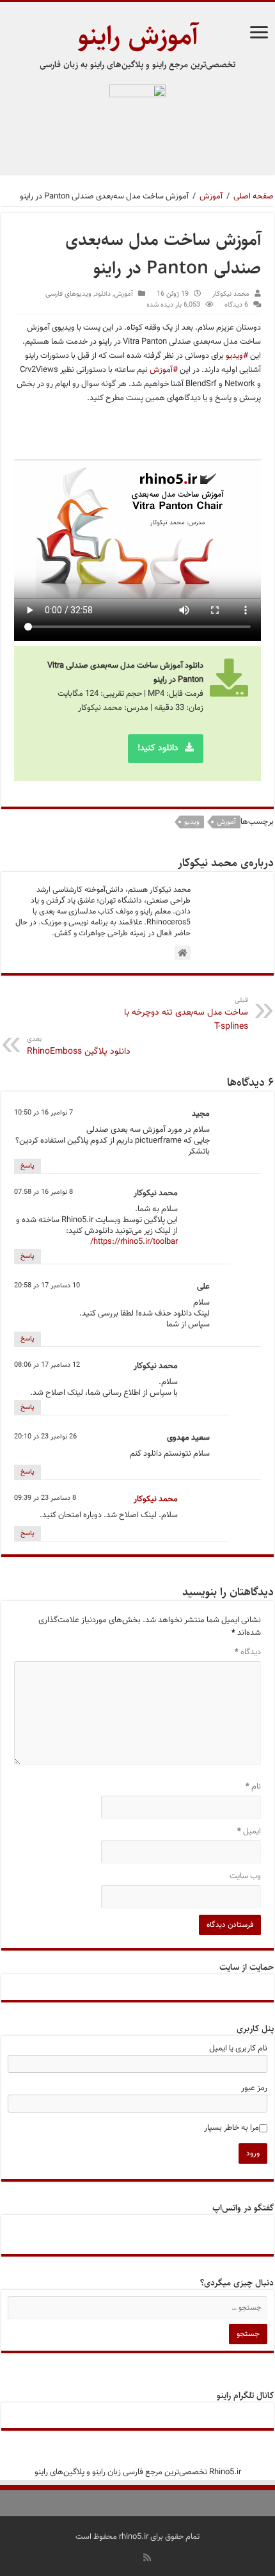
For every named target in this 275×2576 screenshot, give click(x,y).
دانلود (103, 294)
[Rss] (147, 2557)
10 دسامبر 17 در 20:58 (47, 1286)
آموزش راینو (138, 36)
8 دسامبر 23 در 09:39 (45, 1498)
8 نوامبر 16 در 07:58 (43, 1192)
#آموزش (164, 370)
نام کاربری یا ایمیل (238, 2049)
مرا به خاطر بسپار (232, 2128)
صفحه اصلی (254, 197)
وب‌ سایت (245, 1876)
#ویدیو (237, 356)
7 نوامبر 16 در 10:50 (43, 1113)
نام (253, 1787)
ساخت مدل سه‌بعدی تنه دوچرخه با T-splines (186, 1014)
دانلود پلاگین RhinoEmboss (79, 1046)
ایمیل (249, 1831)
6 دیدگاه (236, 305)
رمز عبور (254, 2088)
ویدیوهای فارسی (68, 294)
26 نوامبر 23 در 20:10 (45, 1437)
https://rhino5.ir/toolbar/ (134, 1242)
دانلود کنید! (158, 748)
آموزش (211, 197)
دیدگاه (248, 1652)
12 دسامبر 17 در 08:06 (47, 1365)
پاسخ (27, 1166)
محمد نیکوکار (231, 294)
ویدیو (192, 822)
